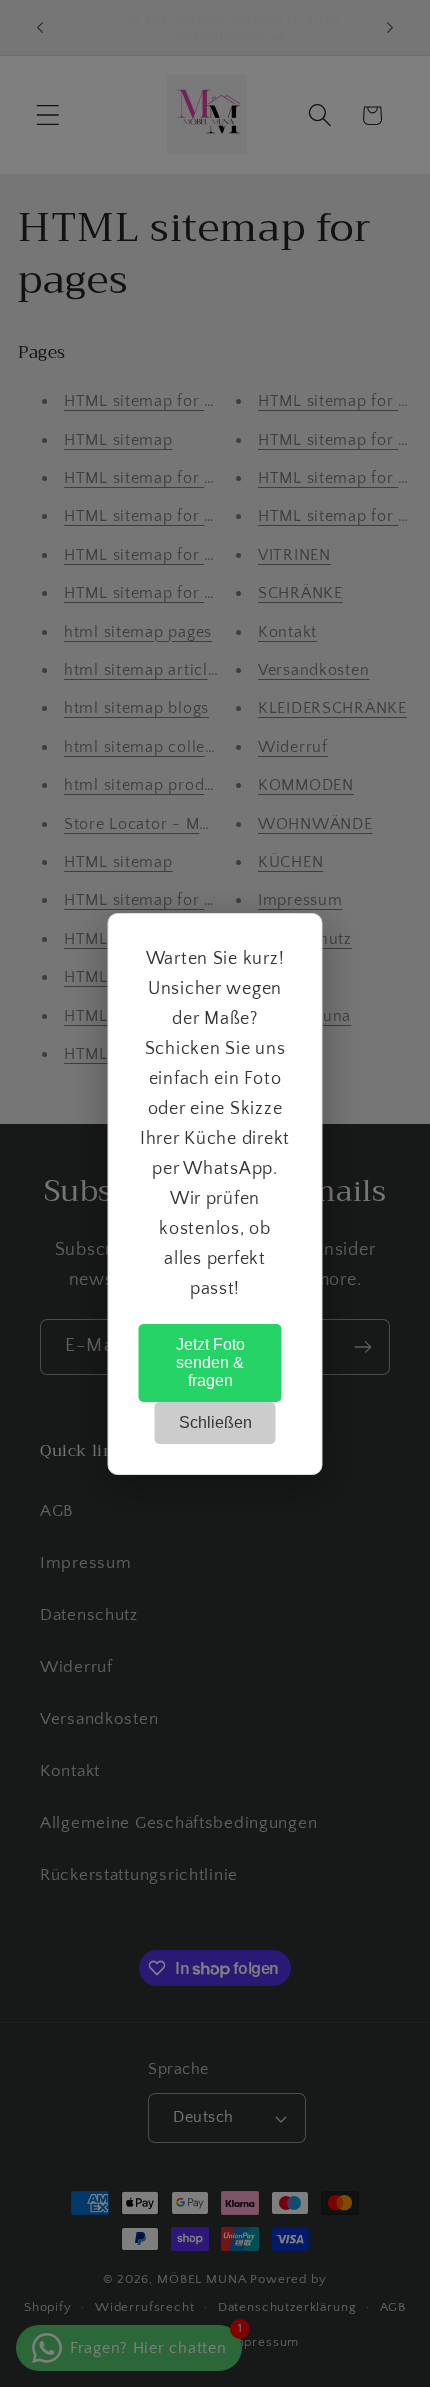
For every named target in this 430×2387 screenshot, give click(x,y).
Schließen (215, 1422)
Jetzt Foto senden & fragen (210, 1362)
